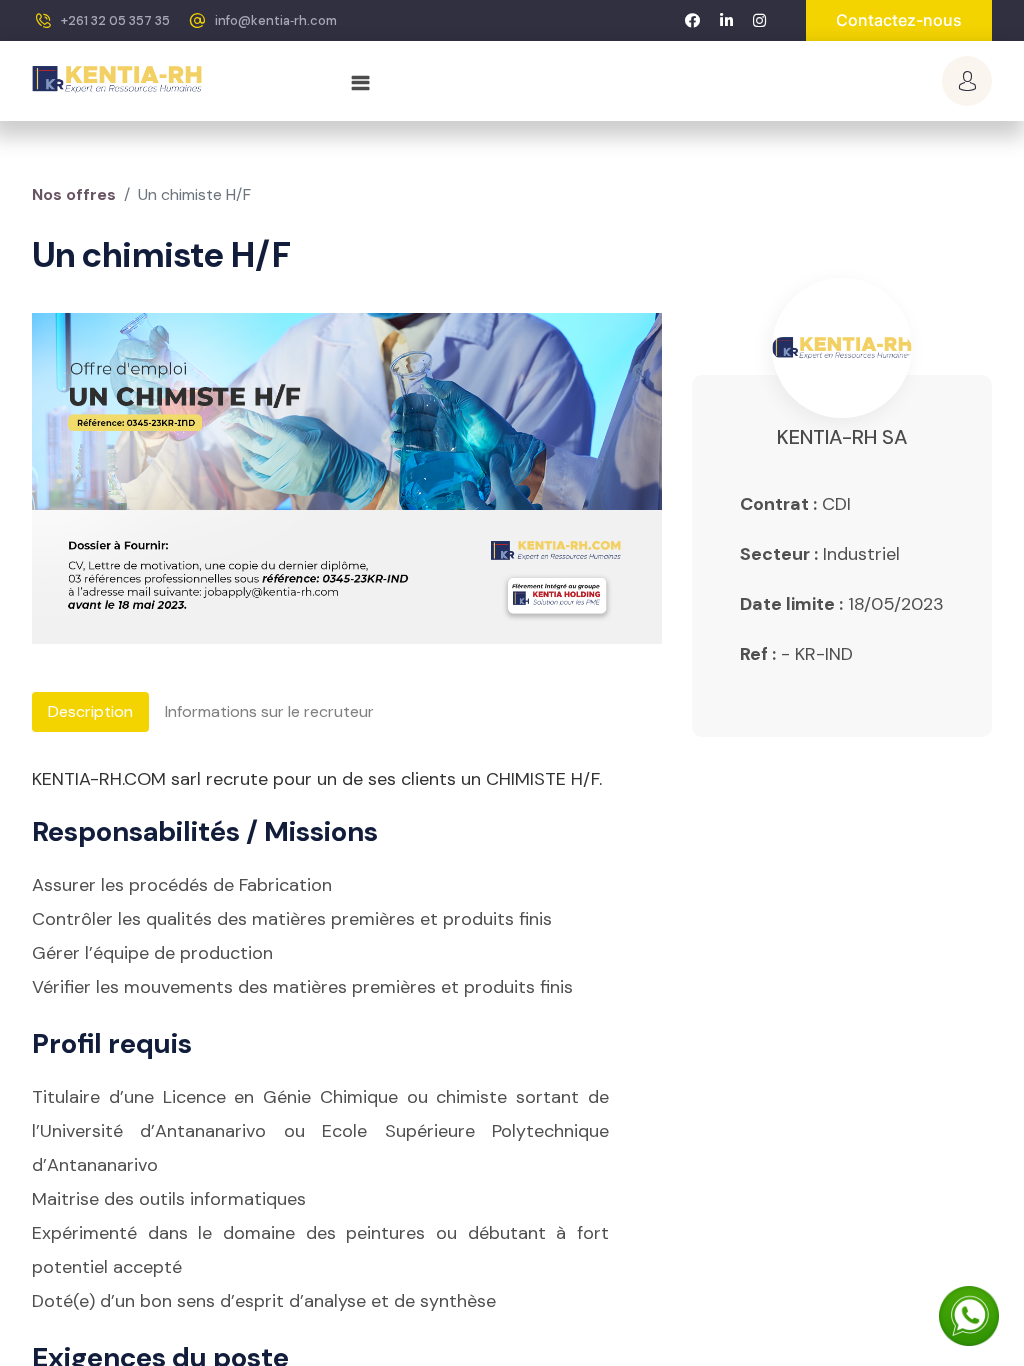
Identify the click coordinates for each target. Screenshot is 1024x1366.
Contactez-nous (899, 20)
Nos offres (74, 194)
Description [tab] (90, 711)
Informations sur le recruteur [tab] (269, 711)
